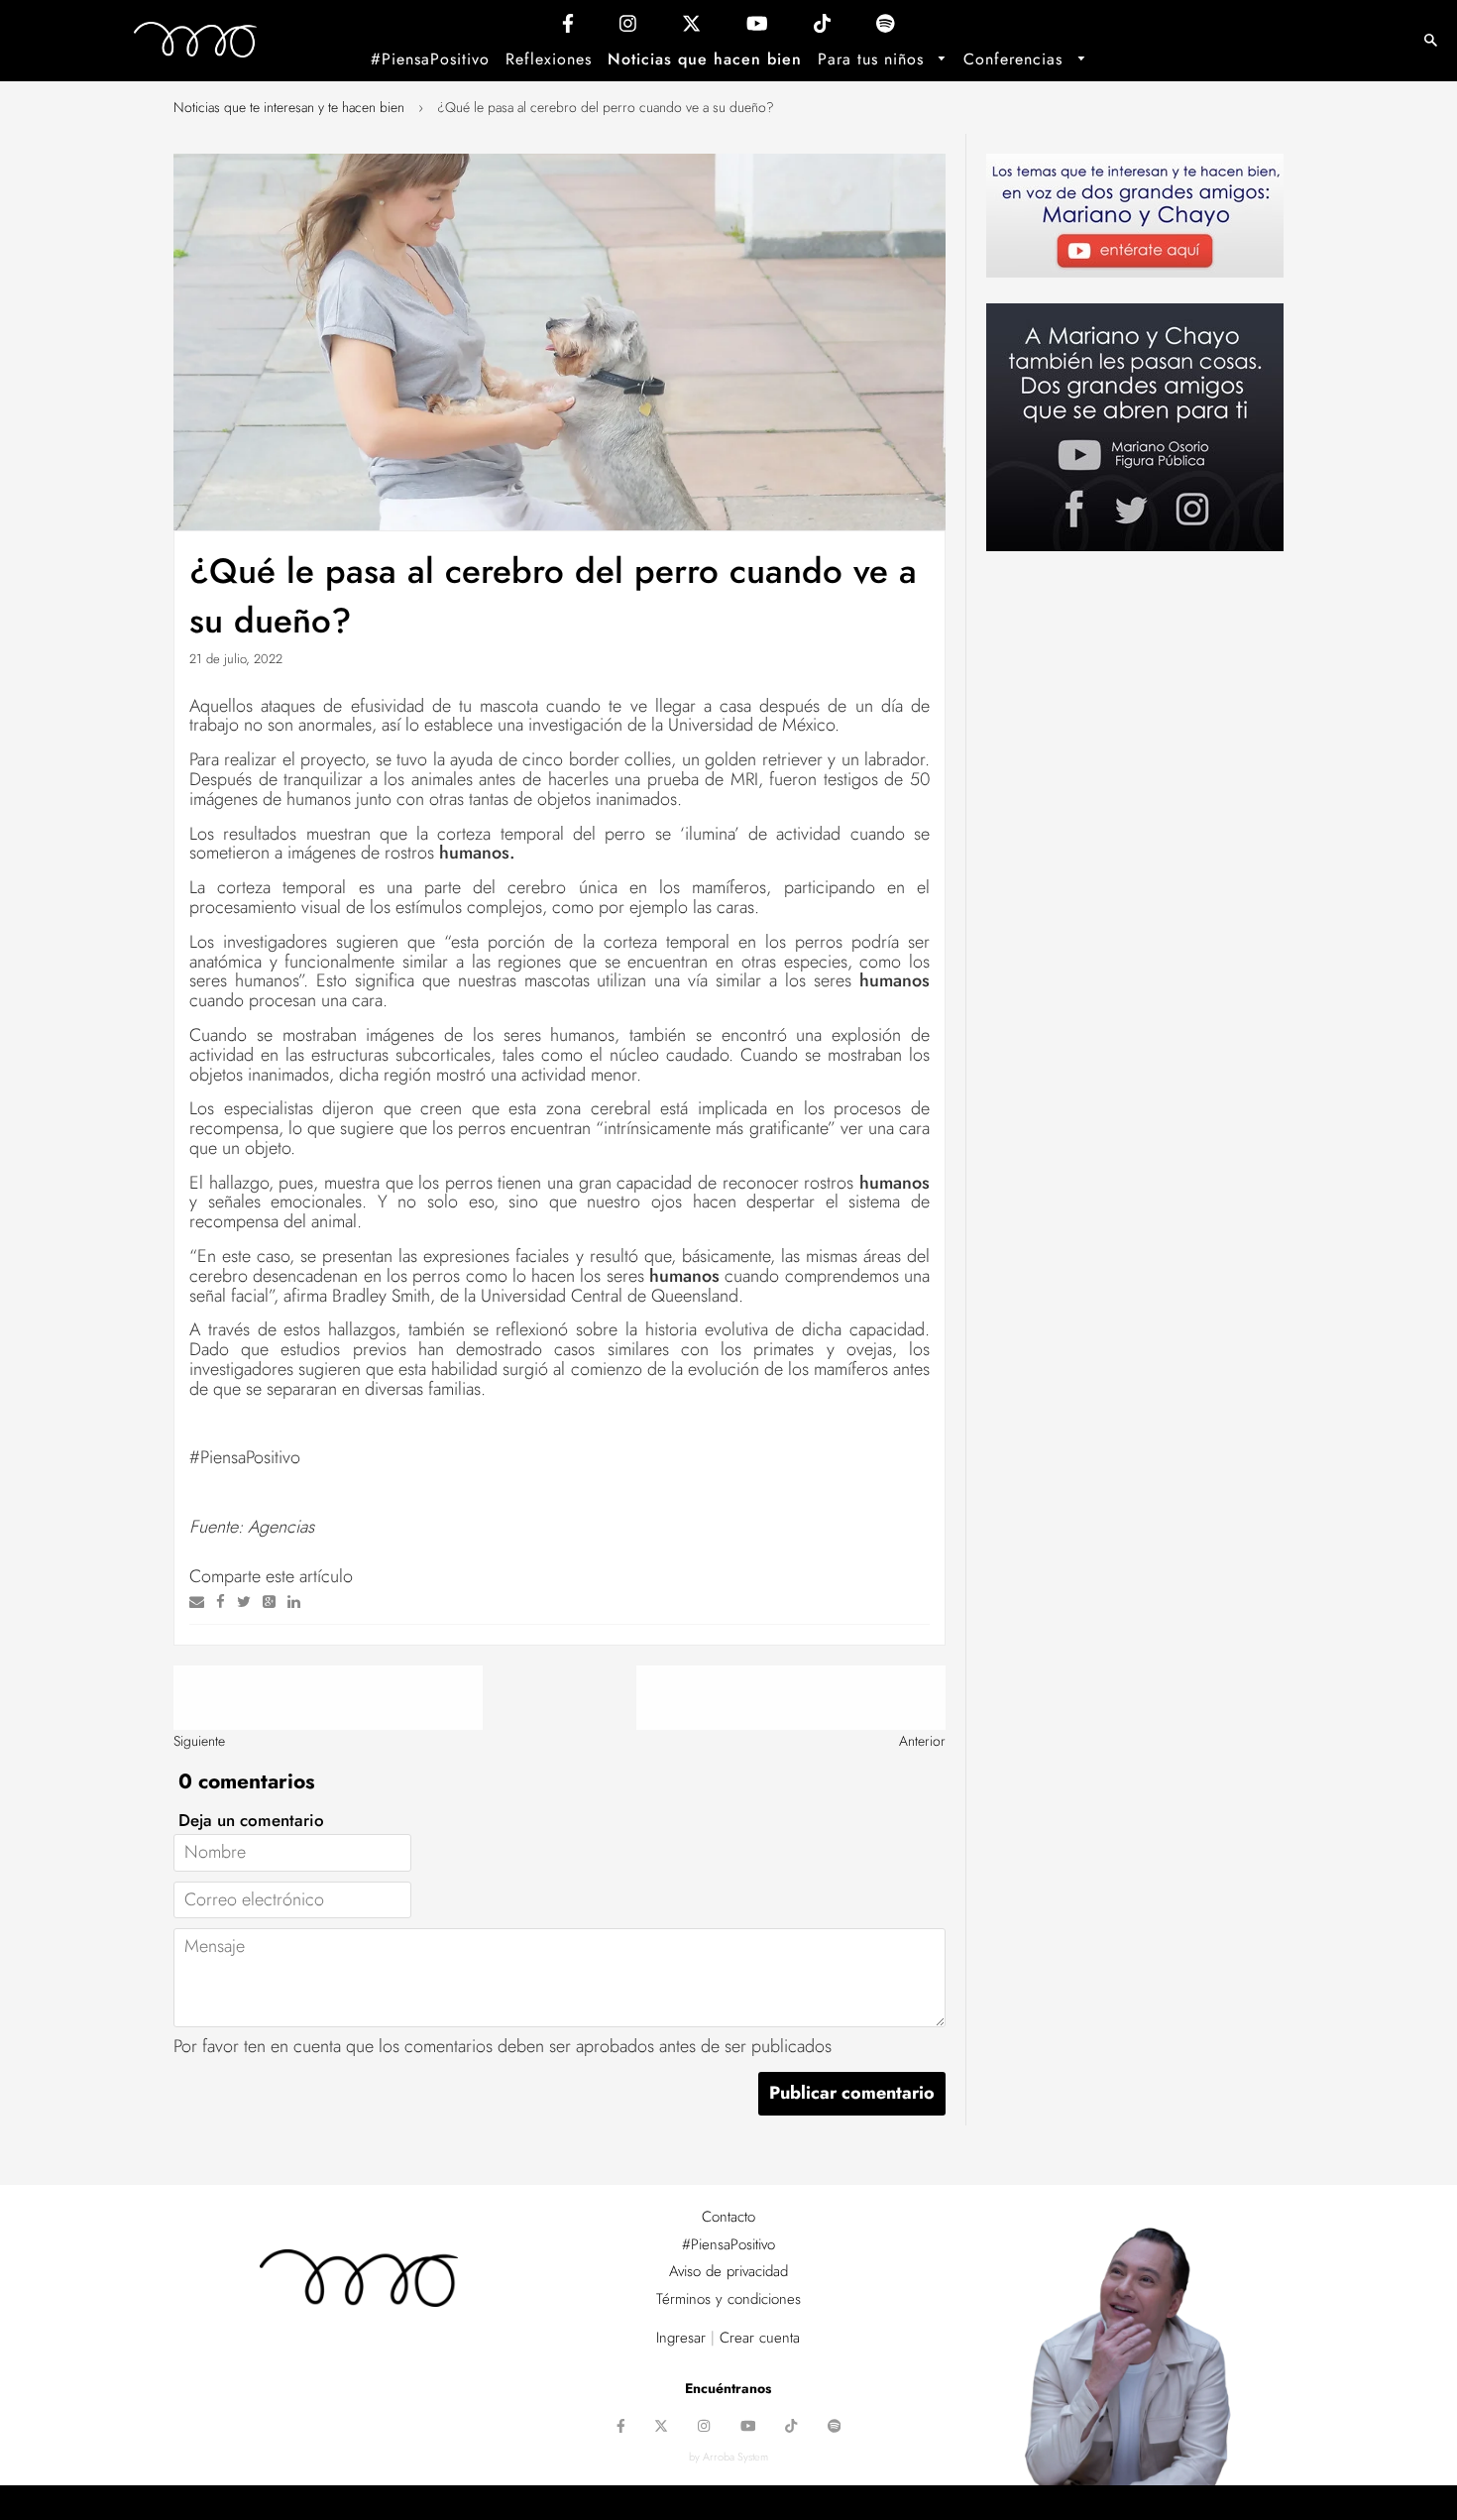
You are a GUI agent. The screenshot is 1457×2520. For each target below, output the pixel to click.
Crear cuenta (760, 2338)
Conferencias (1016, 59)
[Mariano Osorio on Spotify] (886, 28)
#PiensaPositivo (430, 59)
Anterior (922, 1741)
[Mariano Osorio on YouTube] (757, 28)
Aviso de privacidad (728, 2271)
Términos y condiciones (728, 2299)
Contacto (728, 2217)
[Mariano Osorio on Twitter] (691, 28)
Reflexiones (549, 59)
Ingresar (681, 2338)
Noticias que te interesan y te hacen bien (289, 107)
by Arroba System (728, 2457)
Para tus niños (874, 59)
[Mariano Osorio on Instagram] (628, 28)
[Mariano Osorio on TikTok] (822, 28)
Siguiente (199, 1741)
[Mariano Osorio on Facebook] (568, 28)
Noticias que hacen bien (705, 59)
